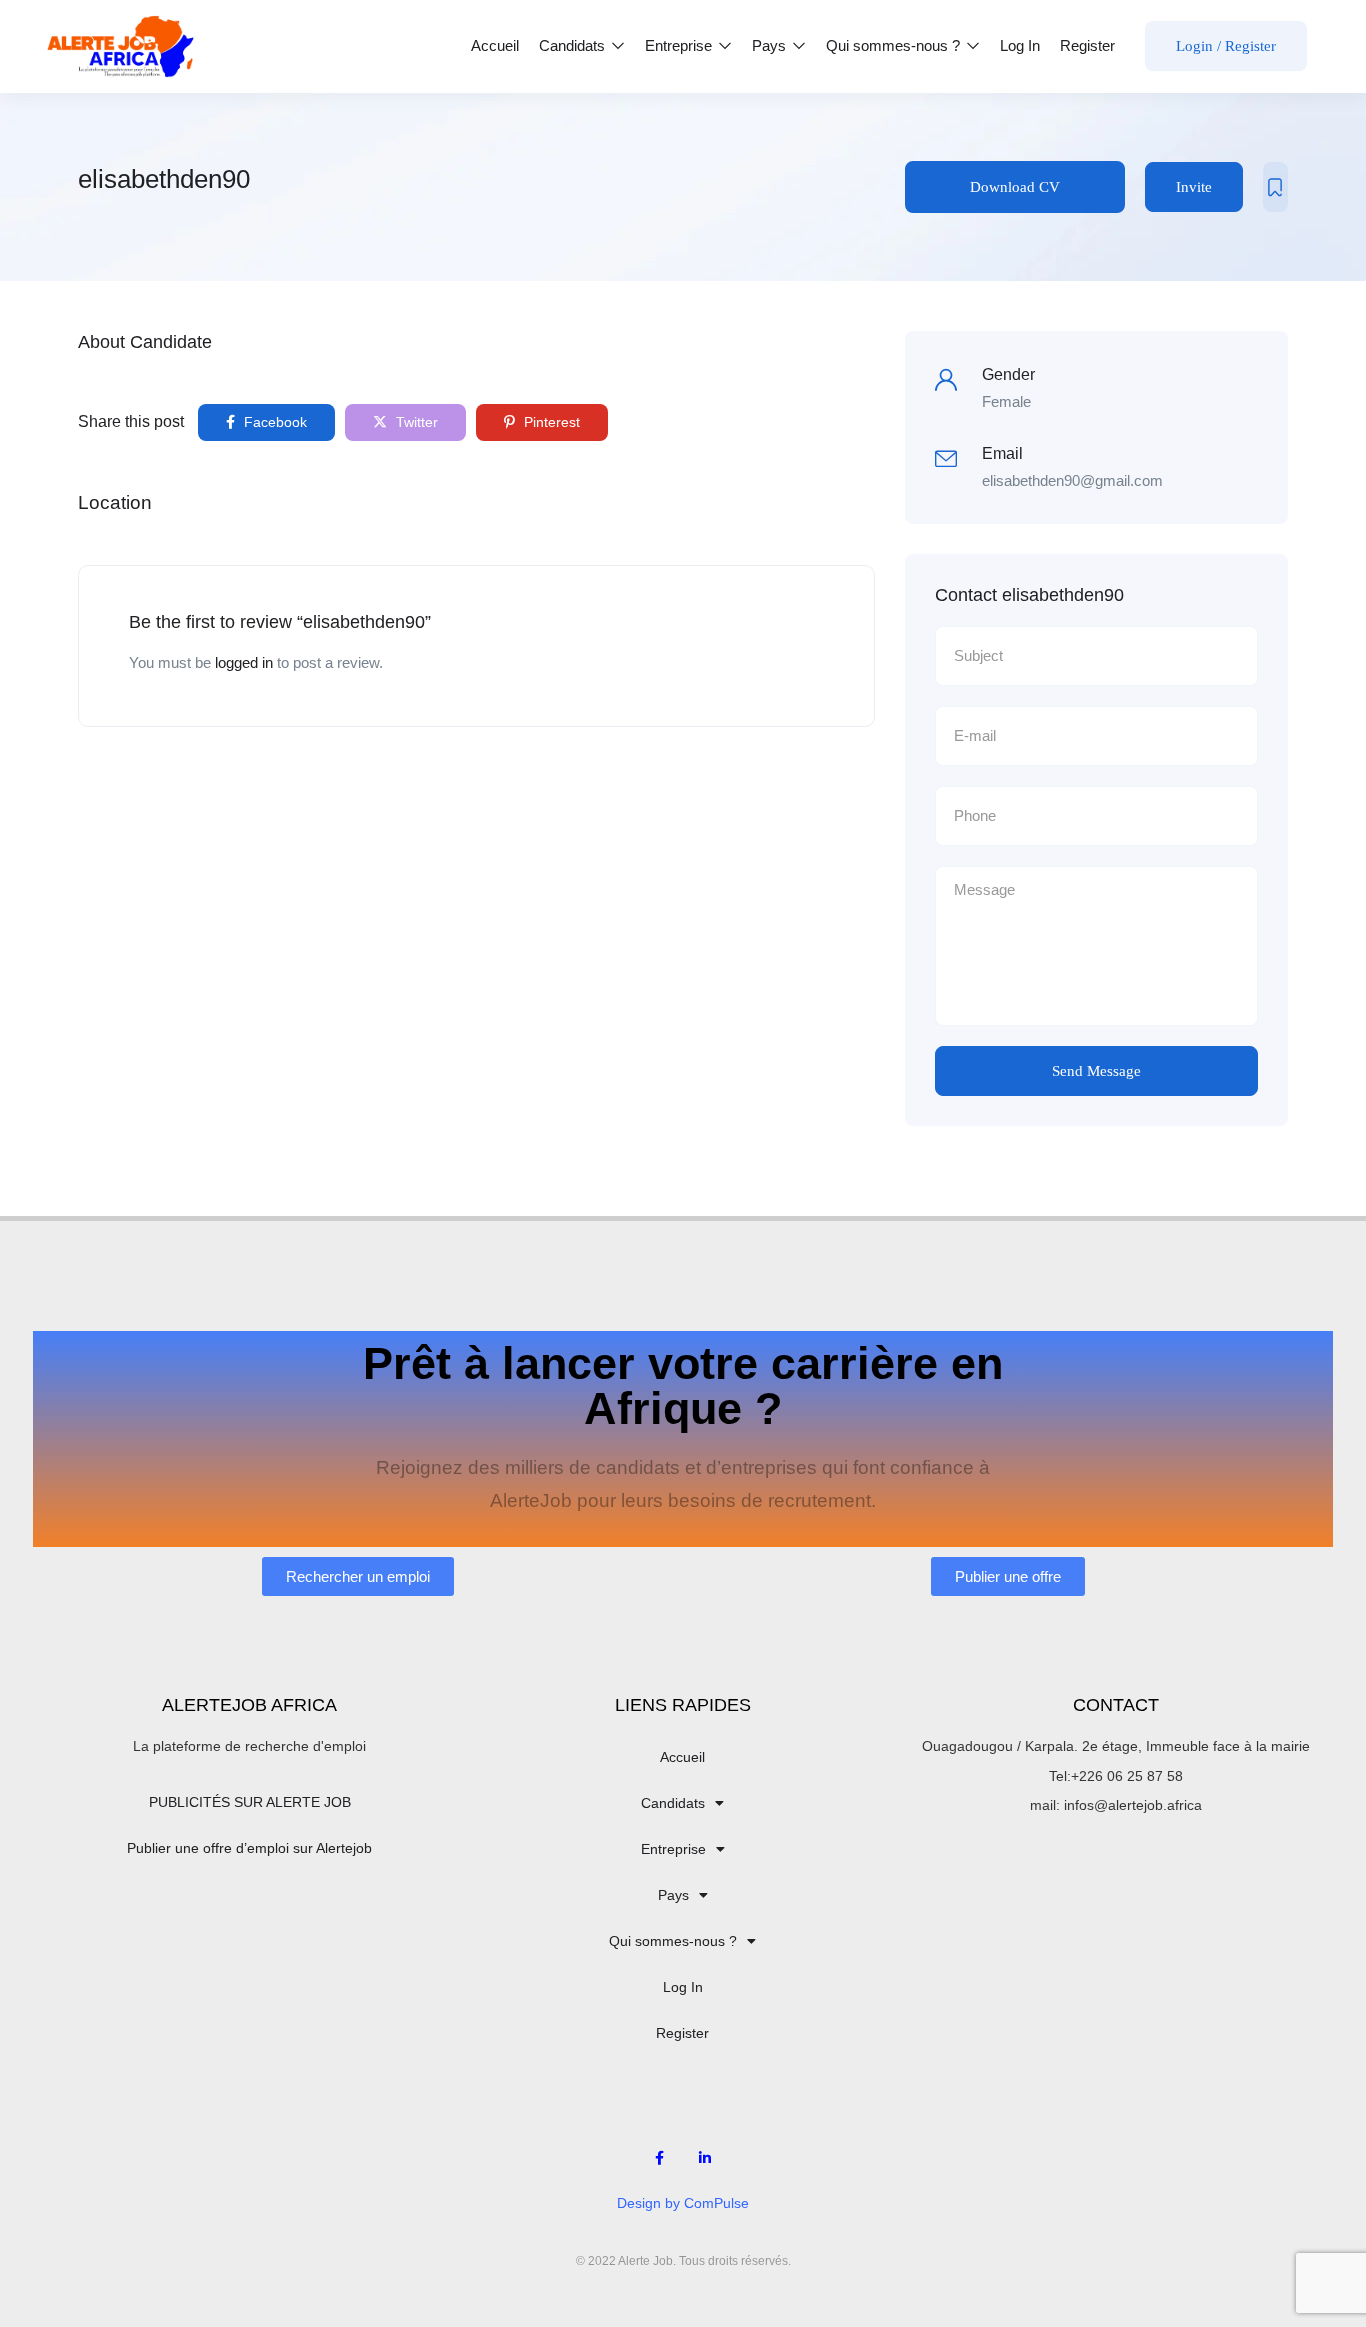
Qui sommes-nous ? (895, 45)
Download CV (1015, 187)
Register (1087, 45)
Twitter (415, 422)
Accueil (495, 45)
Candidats (574, 45)
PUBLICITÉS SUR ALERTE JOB (250, 1802)
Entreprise (680, 45)
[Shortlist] (1275, 187)
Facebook (273, 422)
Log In (1020, 45)
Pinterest (550, 422)
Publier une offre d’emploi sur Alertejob (249, 1848)
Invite (1194, 187)
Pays (771, 45)
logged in (244, 662)
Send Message (1096, 1071)
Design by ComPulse (683, 2203)
